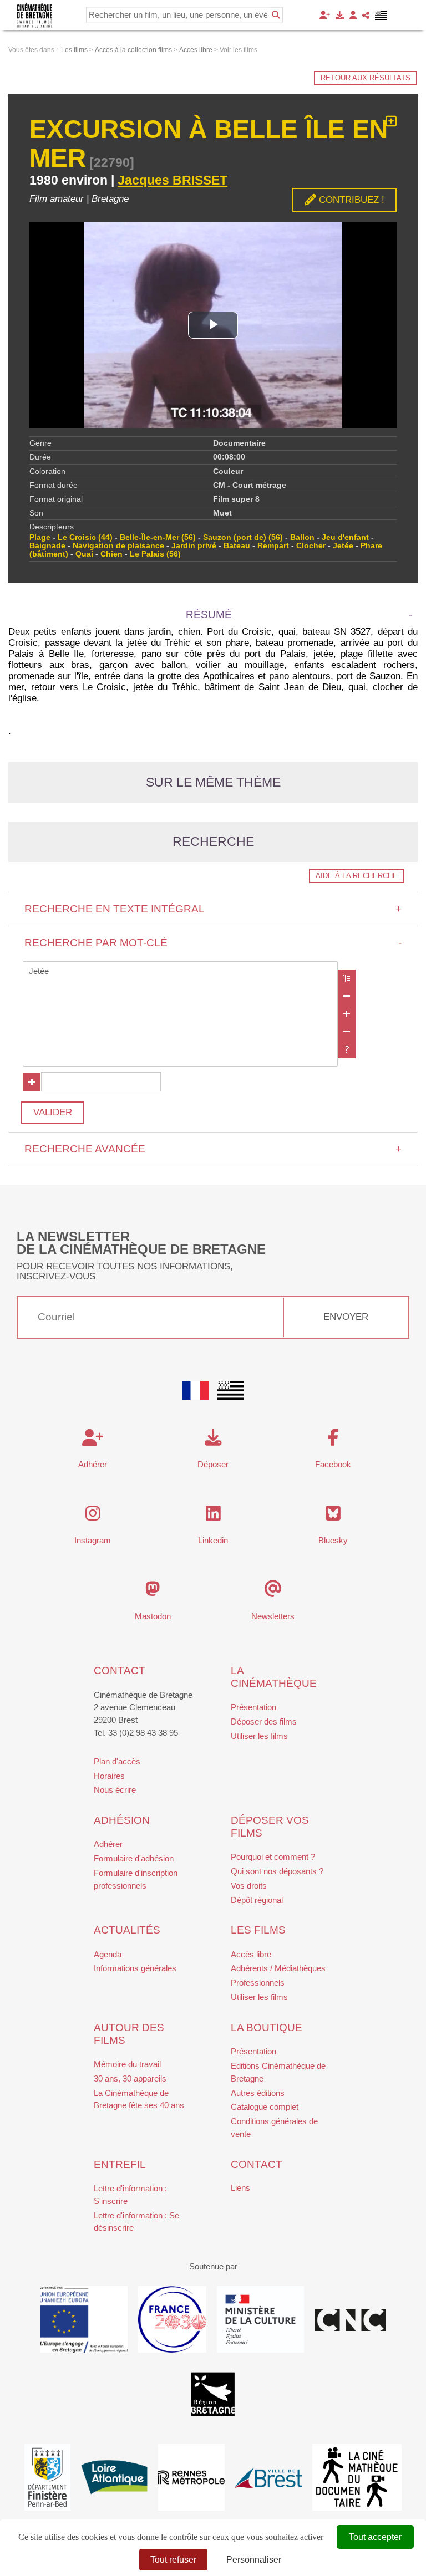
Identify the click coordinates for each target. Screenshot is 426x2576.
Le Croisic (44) (85, 537)
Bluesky (333, 1540)
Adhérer (108, 1844)
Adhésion (122, 1820)
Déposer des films (264, 1721)
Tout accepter (375, 2537)
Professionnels (258, 1983)
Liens (240, 2188)
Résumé (209, 614)
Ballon (302, 537)
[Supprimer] (347, 996)
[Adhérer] (325, 15)
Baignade (47, 546)
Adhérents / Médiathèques (278, 1968)
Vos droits (249, 1886)
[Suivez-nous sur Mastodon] (153, 1592)
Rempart (273, 546)
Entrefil (120, 2164)
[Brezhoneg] (381, 16)
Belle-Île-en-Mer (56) (158, 537)
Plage (40, 537)
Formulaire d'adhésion (134, 1858)
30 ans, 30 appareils (130, 2078)
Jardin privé (194, 546)
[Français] (195, 1390)
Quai (84, 554)
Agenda (108, 1954)
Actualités (127, 1930)
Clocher (311, 546)
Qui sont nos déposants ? (277, 1871)
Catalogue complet (265, 2107)
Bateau (237, 546)
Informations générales (135, 1968)
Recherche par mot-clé (213, 943)
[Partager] (366, 15)
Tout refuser (173, 2560)
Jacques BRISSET (173, 180)
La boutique (267, 2027)
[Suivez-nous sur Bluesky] (333, 1516)
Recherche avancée (213, 1149)
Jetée (343, 546)
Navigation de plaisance (118, 546)
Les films (258, 1930)
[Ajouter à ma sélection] (391, 122)
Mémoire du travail (127, 2064)
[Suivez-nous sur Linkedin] (213, 1516)
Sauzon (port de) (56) (243, 537)
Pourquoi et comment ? (273, 1857)
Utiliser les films (259, 1736)
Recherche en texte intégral (213, 909)
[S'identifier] (353, 15)
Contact (120, 1670)
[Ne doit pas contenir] (347, 1032)
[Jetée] (181, 971)
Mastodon (153, 1616)
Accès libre (251, 1954)
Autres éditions (258, 2093)
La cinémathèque (274, 1677)
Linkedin (213, 1540)
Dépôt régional (257, 1900)
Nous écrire (115, 1790)
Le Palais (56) (155, 554)
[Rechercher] (276, 15)
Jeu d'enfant (345, 537)
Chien (111, 554)
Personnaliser (254, 2560)
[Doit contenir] (347, 1014)
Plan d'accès (117, 1761)
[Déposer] (340, 15)
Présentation (253, 1707)
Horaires (109, 1776)
